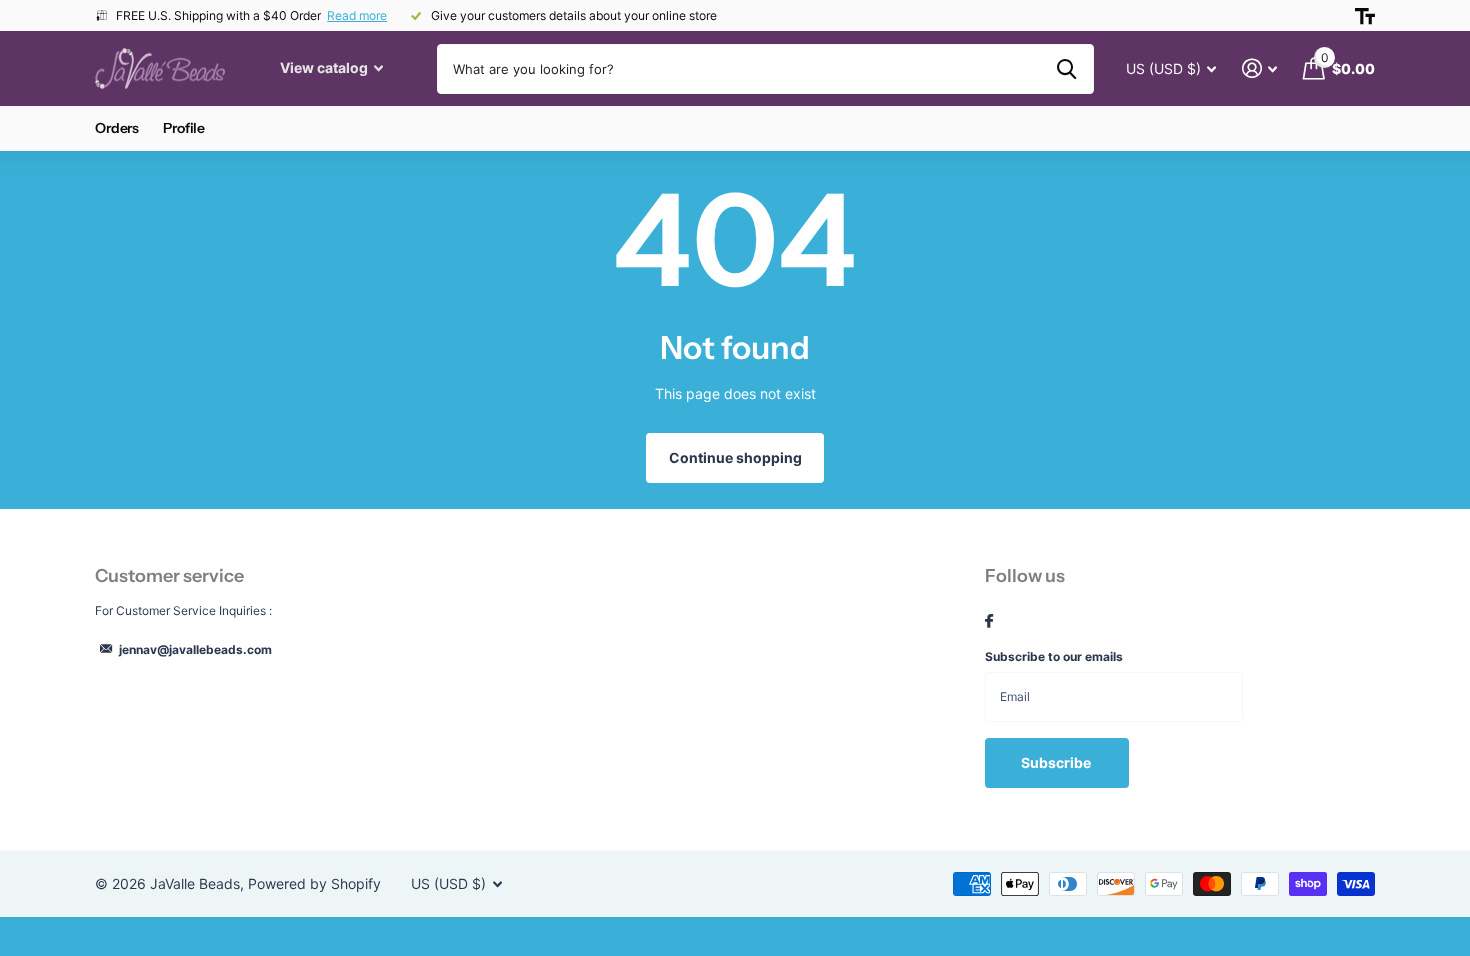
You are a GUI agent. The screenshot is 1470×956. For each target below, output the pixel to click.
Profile (184, 128)
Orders (117, 128)
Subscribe (1057, 762)
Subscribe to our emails (1054, 656)
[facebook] (989, 622)
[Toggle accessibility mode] (1365, 16)
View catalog (325, 67)
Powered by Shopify (314, 883)
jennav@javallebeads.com (195, 649)
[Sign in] (1259, 68)
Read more (357, 15)
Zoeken (1066, 69)
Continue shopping (735, 457)
